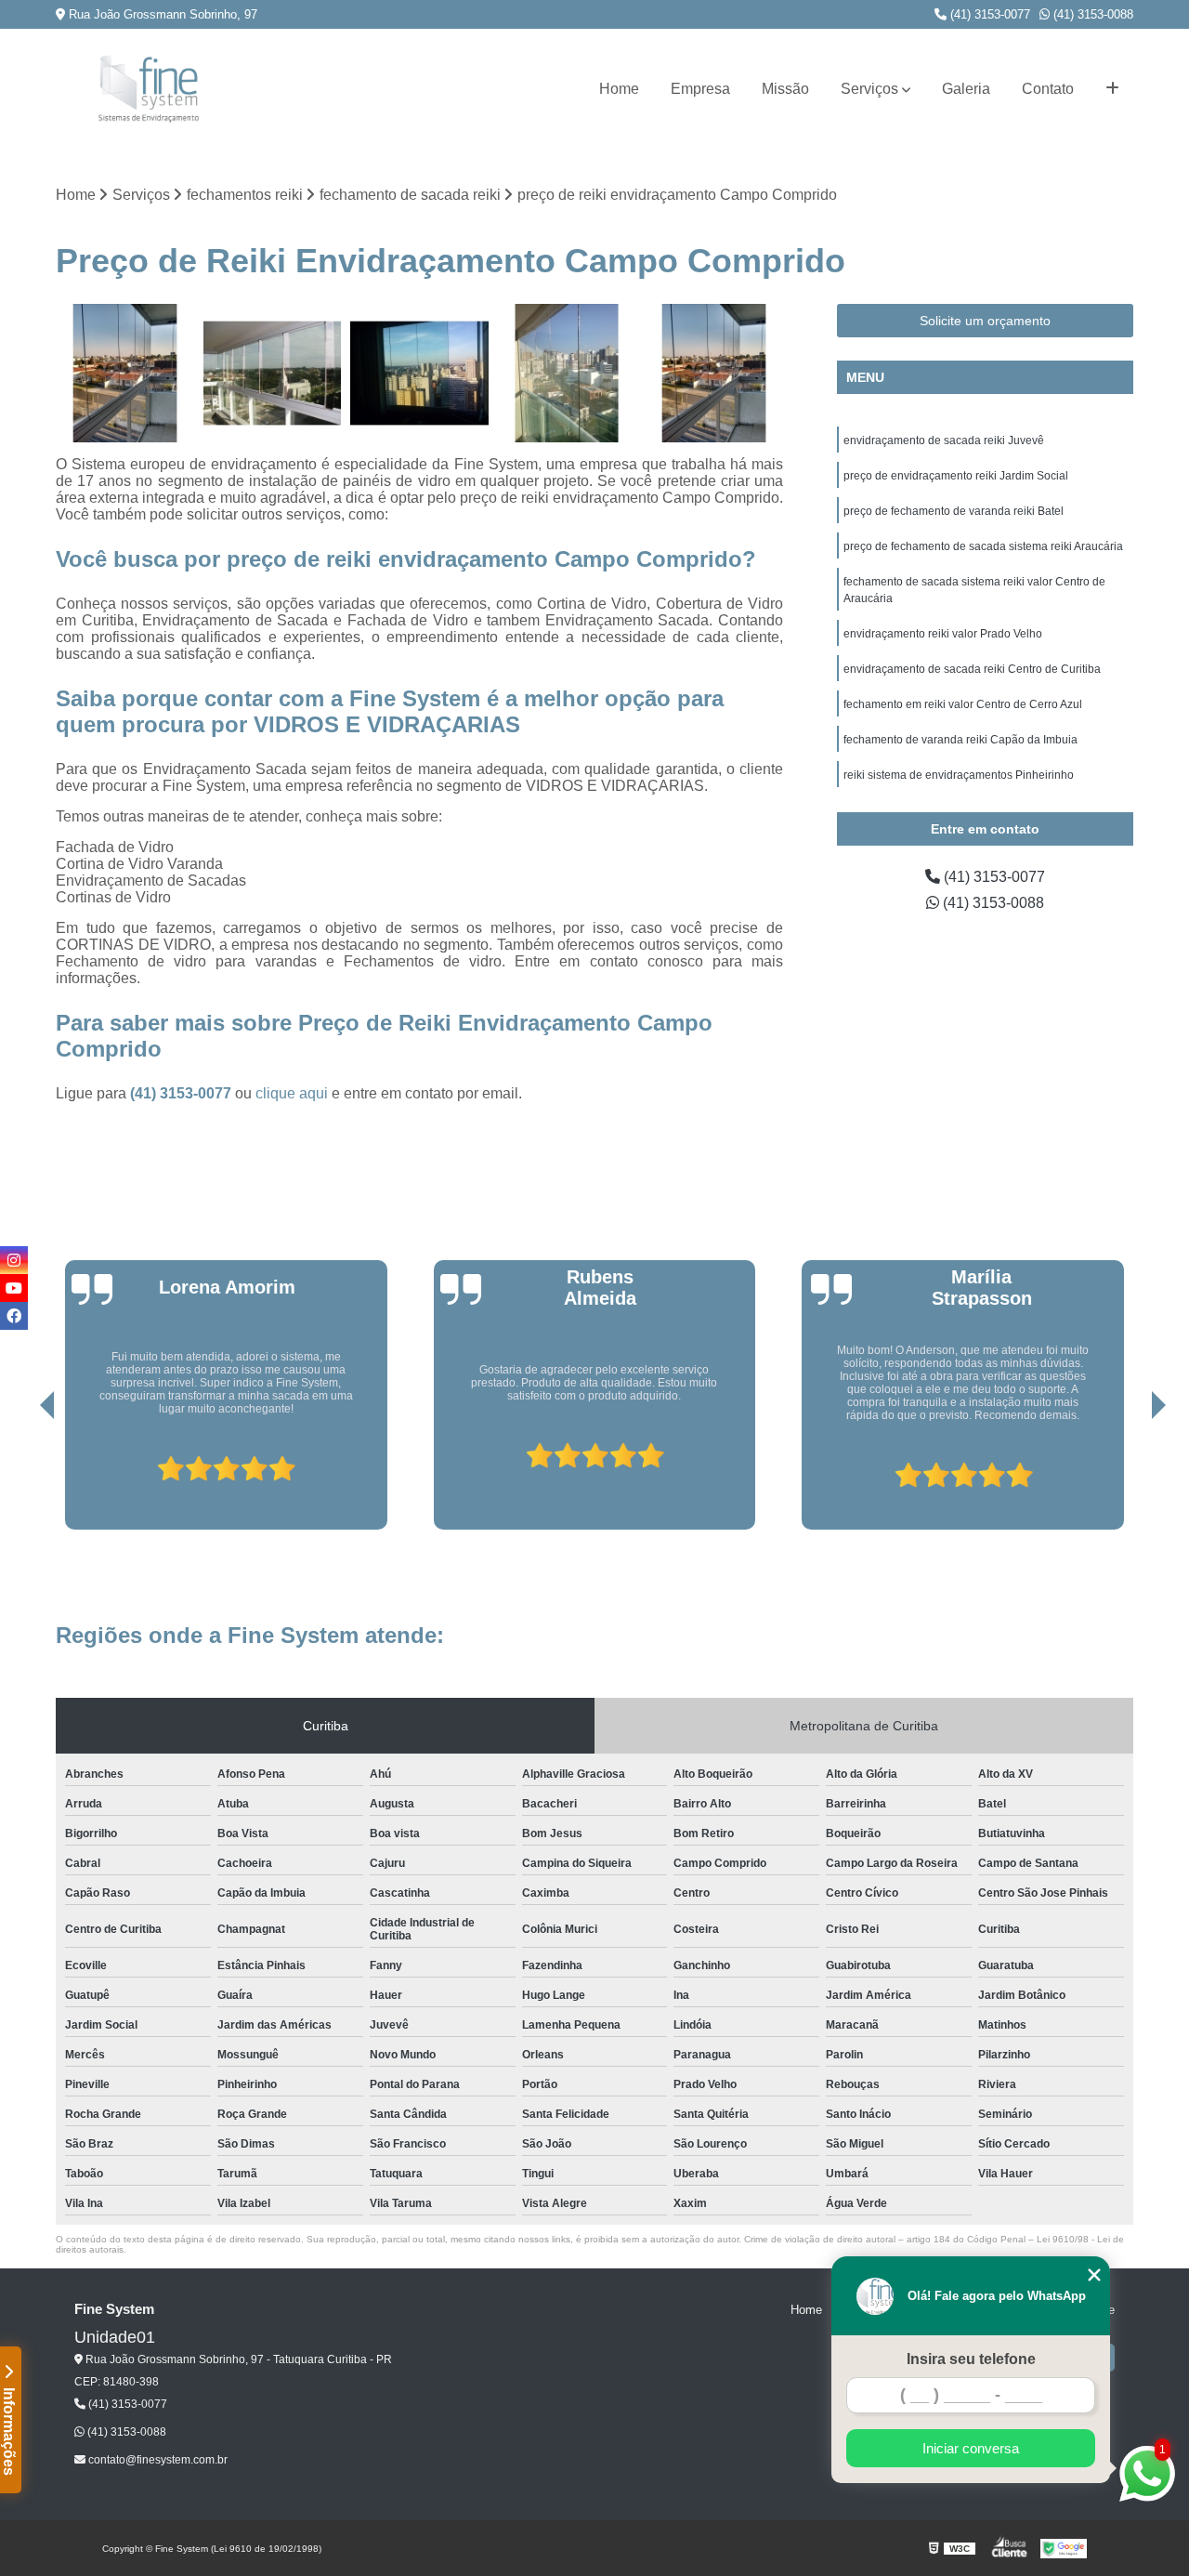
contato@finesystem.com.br (157, 2460)
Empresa (700, 89)
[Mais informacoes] (1112, 89)
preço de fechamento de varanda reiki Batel (954, 511)
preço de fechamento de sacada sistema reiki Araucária (983, 546)
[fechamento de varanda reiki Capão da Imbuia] (714, 373)
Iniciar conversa (971, 2448)
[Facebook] (14, 1316)
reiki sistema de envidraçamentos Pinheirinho (959, 775)
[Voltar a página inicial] (149, 89)
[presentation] (21, 1477)
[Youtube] (14, 1288)
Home (619, 89)
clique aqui (292, 1093)
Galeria (966, 89)
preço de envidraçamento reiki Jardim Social (956, 476)
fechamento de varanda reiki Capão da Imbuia (960, 740)
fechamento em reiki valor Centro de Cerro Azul (963, 704)
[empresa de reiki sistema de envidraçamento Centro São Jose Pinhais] (125, 373)
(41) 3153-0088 (1091, 14)
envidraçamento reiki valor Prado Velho (943, 634)
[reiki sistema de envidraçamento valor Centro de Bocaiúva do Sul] (273, 373)
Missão (785, 89)
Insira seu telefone (971, 2359)
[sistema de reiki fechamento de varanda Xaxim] (567, 373)
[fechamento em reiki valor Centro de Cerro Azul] (419, 373)
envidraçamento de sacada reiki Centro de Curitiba (972, 669)
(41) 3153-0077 (988, 14)
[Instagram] (14, 1260)
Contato (1048, 89)
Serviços (869, 89)
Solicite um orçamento (985, 321)
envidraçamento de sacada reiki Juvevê (944, 440)
